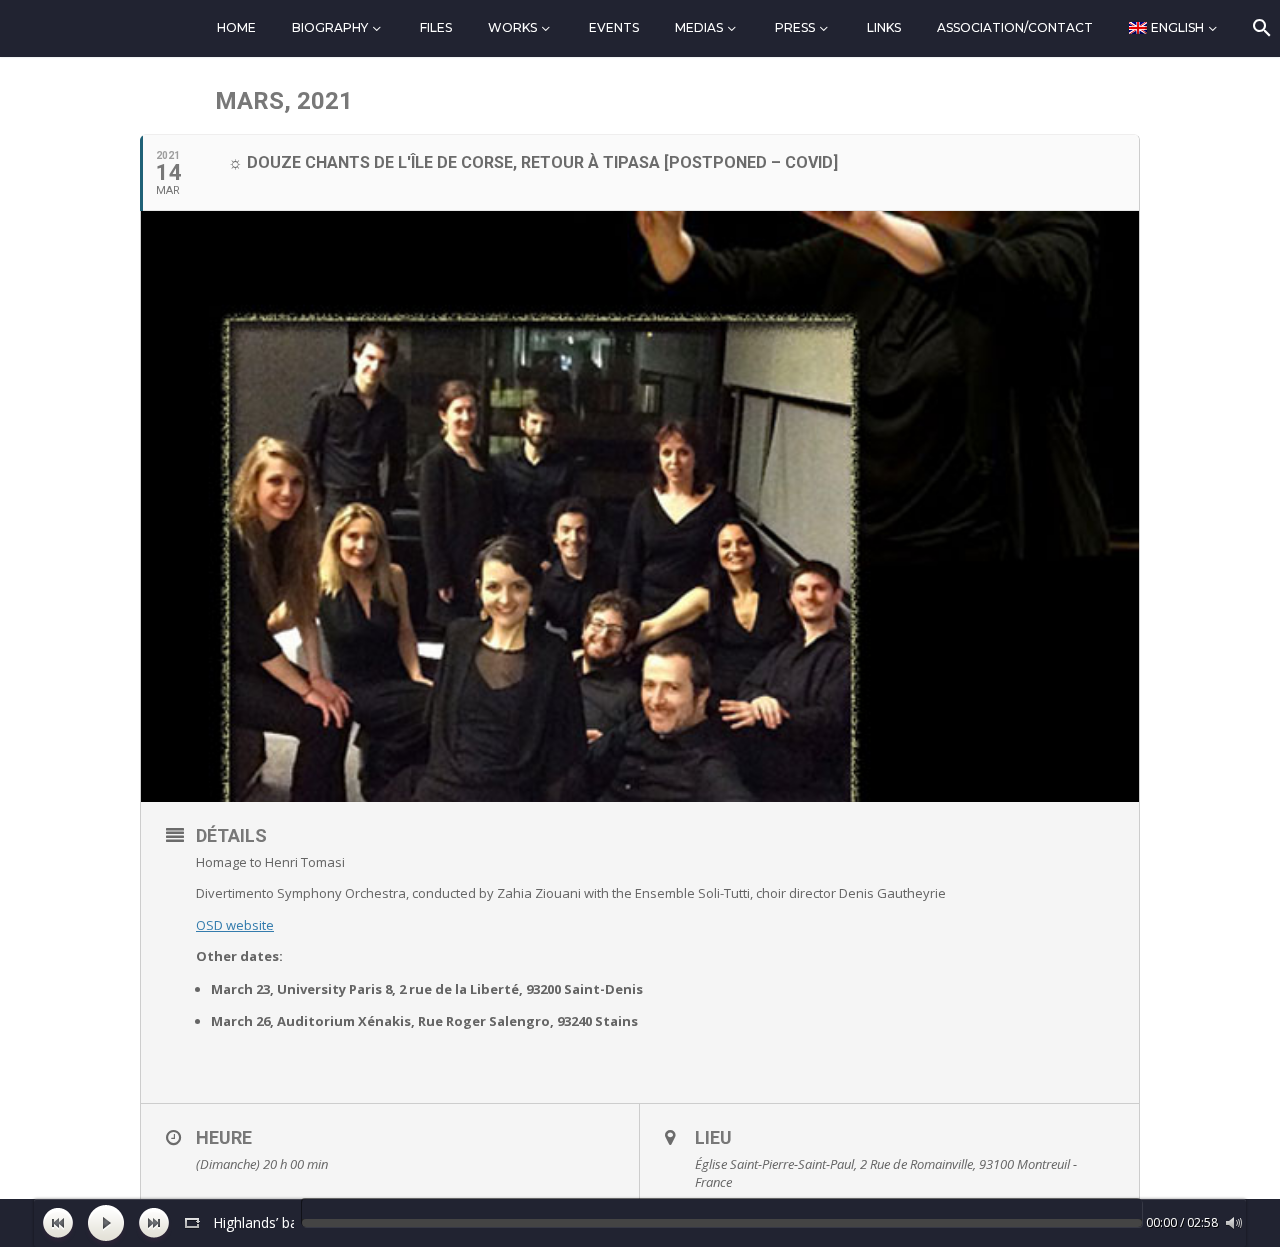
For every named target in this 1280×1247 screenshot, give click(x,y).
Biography (330, 27)
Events (614, 27)
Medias (699, 27)
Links (884, 27)
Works (512, 27)
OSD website (235, 925)
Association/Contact (1015, 27)
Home (236, 27)
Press (795, 27)
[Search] (1260, 28)
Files (436, 27)
